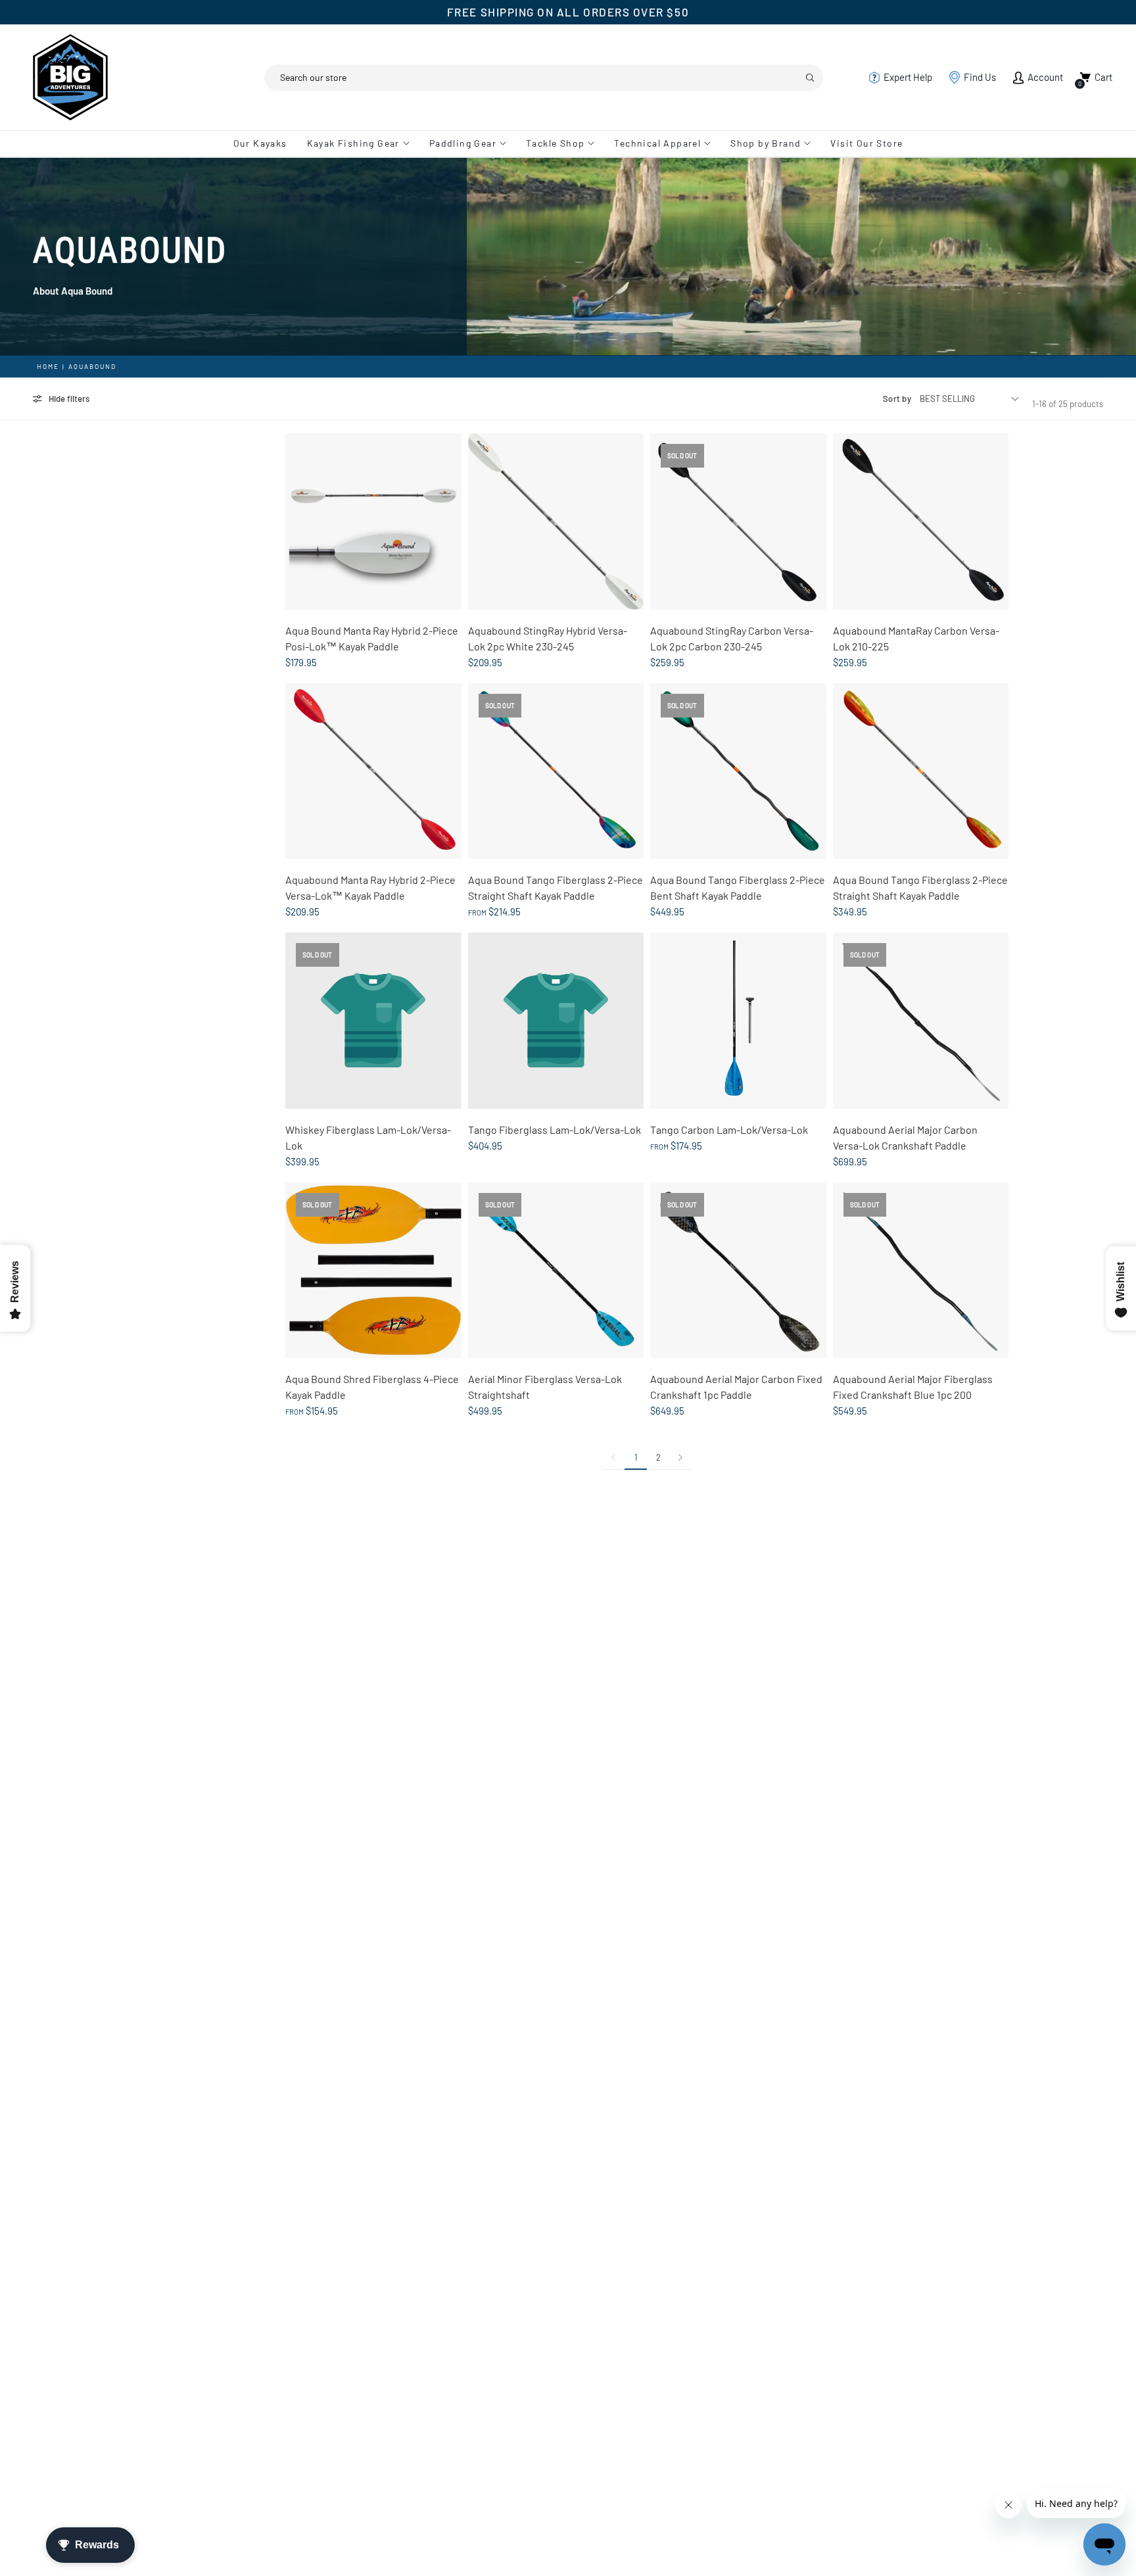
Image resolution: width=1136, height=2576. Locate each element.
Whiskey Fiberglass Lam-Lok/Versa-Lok (368, 1137)
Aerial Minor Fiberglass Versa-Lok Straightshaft (545, 1387)
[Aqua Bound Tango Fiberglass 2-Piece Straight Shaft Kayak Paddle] (556, 771)
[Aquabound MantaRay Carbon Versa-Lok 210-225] (921, 522)
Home (48, 366)
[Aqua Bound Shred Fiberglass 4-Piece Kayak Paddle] (373, 1271)
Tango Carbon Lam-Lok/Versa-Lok (729, 1130)
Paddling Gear (463, 143)
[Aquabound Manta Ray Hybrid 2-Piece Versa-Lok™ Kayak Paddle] (373, 771)
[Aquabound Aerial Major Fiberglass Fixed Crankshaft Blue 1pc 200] (921, 1271)
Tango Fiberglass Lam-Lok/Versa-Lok (555, 1130)
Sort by (897, 399)
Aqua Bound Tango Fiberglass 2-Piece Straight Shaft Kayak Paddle (556, 887)
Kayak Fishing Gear (353, 143)
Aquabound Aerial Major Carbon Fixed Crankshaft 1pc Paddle (736, 1387)
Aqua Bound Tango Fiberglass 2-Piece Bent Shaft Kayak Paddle (738, 887)
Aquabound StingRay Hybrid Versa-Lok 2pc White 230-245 (548, 638)
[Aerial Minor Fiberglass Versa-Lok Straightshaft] (556, 1271)
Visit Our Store (866, 143)
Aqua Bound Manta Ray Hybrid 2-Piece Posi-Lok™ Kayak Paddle (372, 638)
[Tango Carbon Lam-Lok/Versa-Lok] (738, 1021)
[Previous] (613, 1457)
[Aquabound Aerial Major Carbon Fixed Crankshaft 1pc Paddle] (738, 1271)
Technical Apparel (657, 143)
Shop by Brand (766, 143)
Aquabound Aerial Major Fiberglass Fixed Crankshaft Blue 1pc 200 (913, 1387)
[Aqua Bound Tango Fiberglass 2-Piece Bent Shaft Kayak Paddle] (738, 771)
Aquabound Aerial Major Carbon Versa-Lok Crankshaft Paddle (905, 1137)
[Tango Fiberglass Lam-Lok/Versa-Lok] (556, 1021)
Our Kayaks (260, 143)
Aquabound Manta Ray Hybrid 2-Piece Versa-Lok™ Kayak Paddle (370, 887)
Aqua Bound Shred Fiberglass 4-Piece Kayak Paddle (372, 1387)
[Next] (680, 1457)
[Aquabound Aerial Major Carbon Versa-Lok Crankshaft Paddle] (921, 1021)
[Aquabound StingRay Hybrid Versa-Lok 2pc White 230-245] (556, 522)
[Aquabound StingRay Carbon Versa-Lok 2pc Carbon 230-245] (738, 522)
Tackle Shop (555, 143)
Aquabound (92, 366)
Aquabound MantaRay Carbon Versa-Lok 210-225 (916, 638)
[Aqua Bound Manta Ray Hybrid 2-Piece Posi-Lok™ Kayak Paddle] (373, 522)
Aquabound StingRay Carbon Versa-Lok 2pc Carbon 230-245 (732, 638)
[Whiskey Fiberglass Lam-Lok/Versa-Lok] (373, 1021)
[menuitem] (265, 143)
